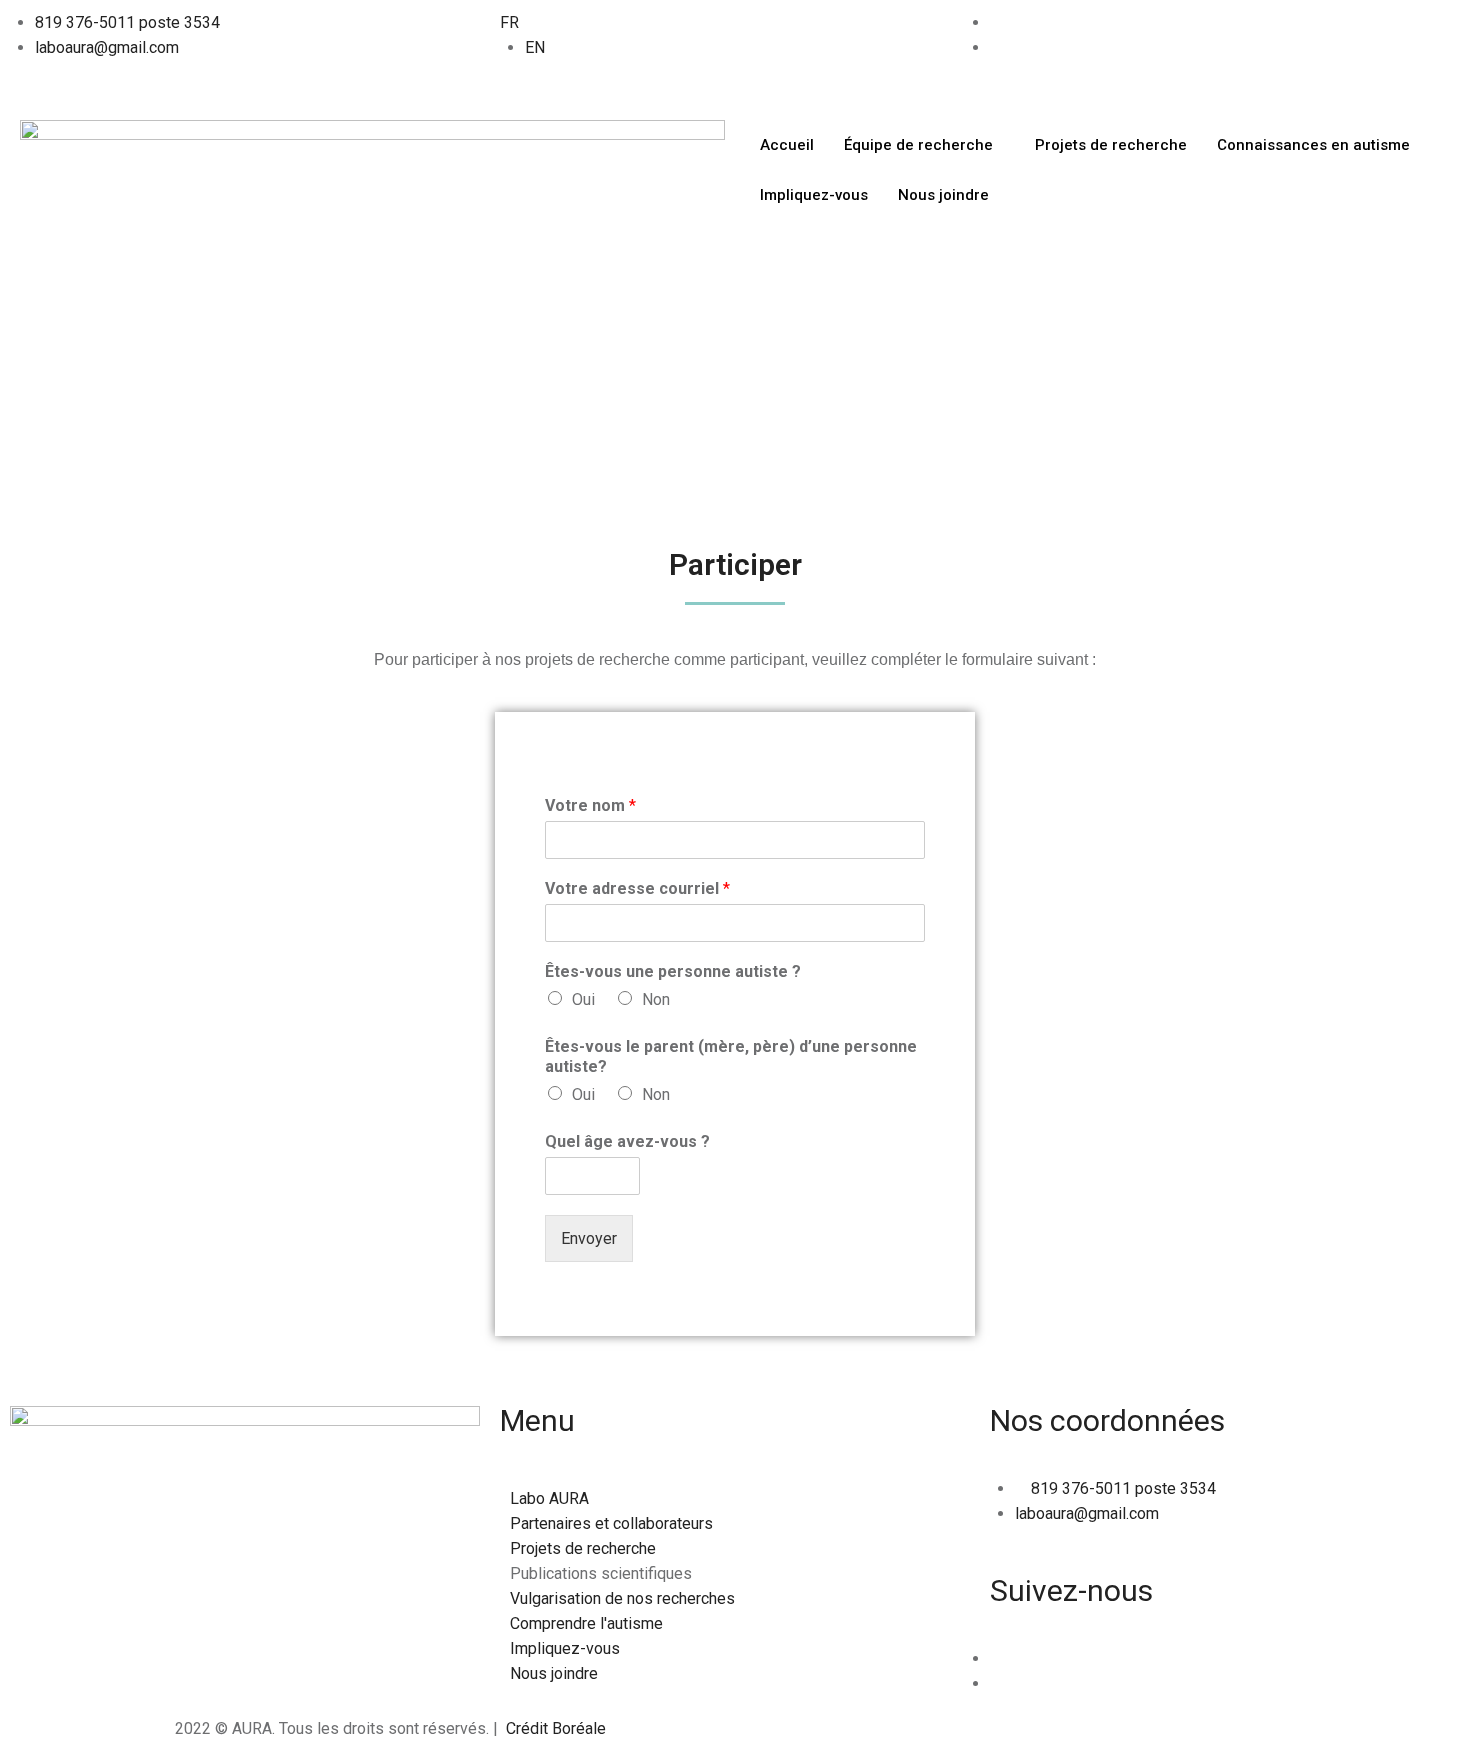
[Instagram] (996, 1683)
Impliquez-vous (814, 195)
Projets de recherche (1111, 145)
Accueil (787, 145)
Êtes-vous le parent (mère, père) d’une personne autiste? (731, 1057)
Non (656, 999)
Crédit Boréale (556, 1728)
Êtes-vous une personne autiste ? (673, 971)
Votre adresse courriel (637, 888)
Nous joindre (943, 195)
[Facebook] (996, 22)
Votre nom (590, 805)
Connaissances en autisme (1313, 145)
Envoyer (589, 1238)
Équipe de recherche (918, 145)
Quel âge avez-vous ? (627, 1141)
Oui (583, 999)
